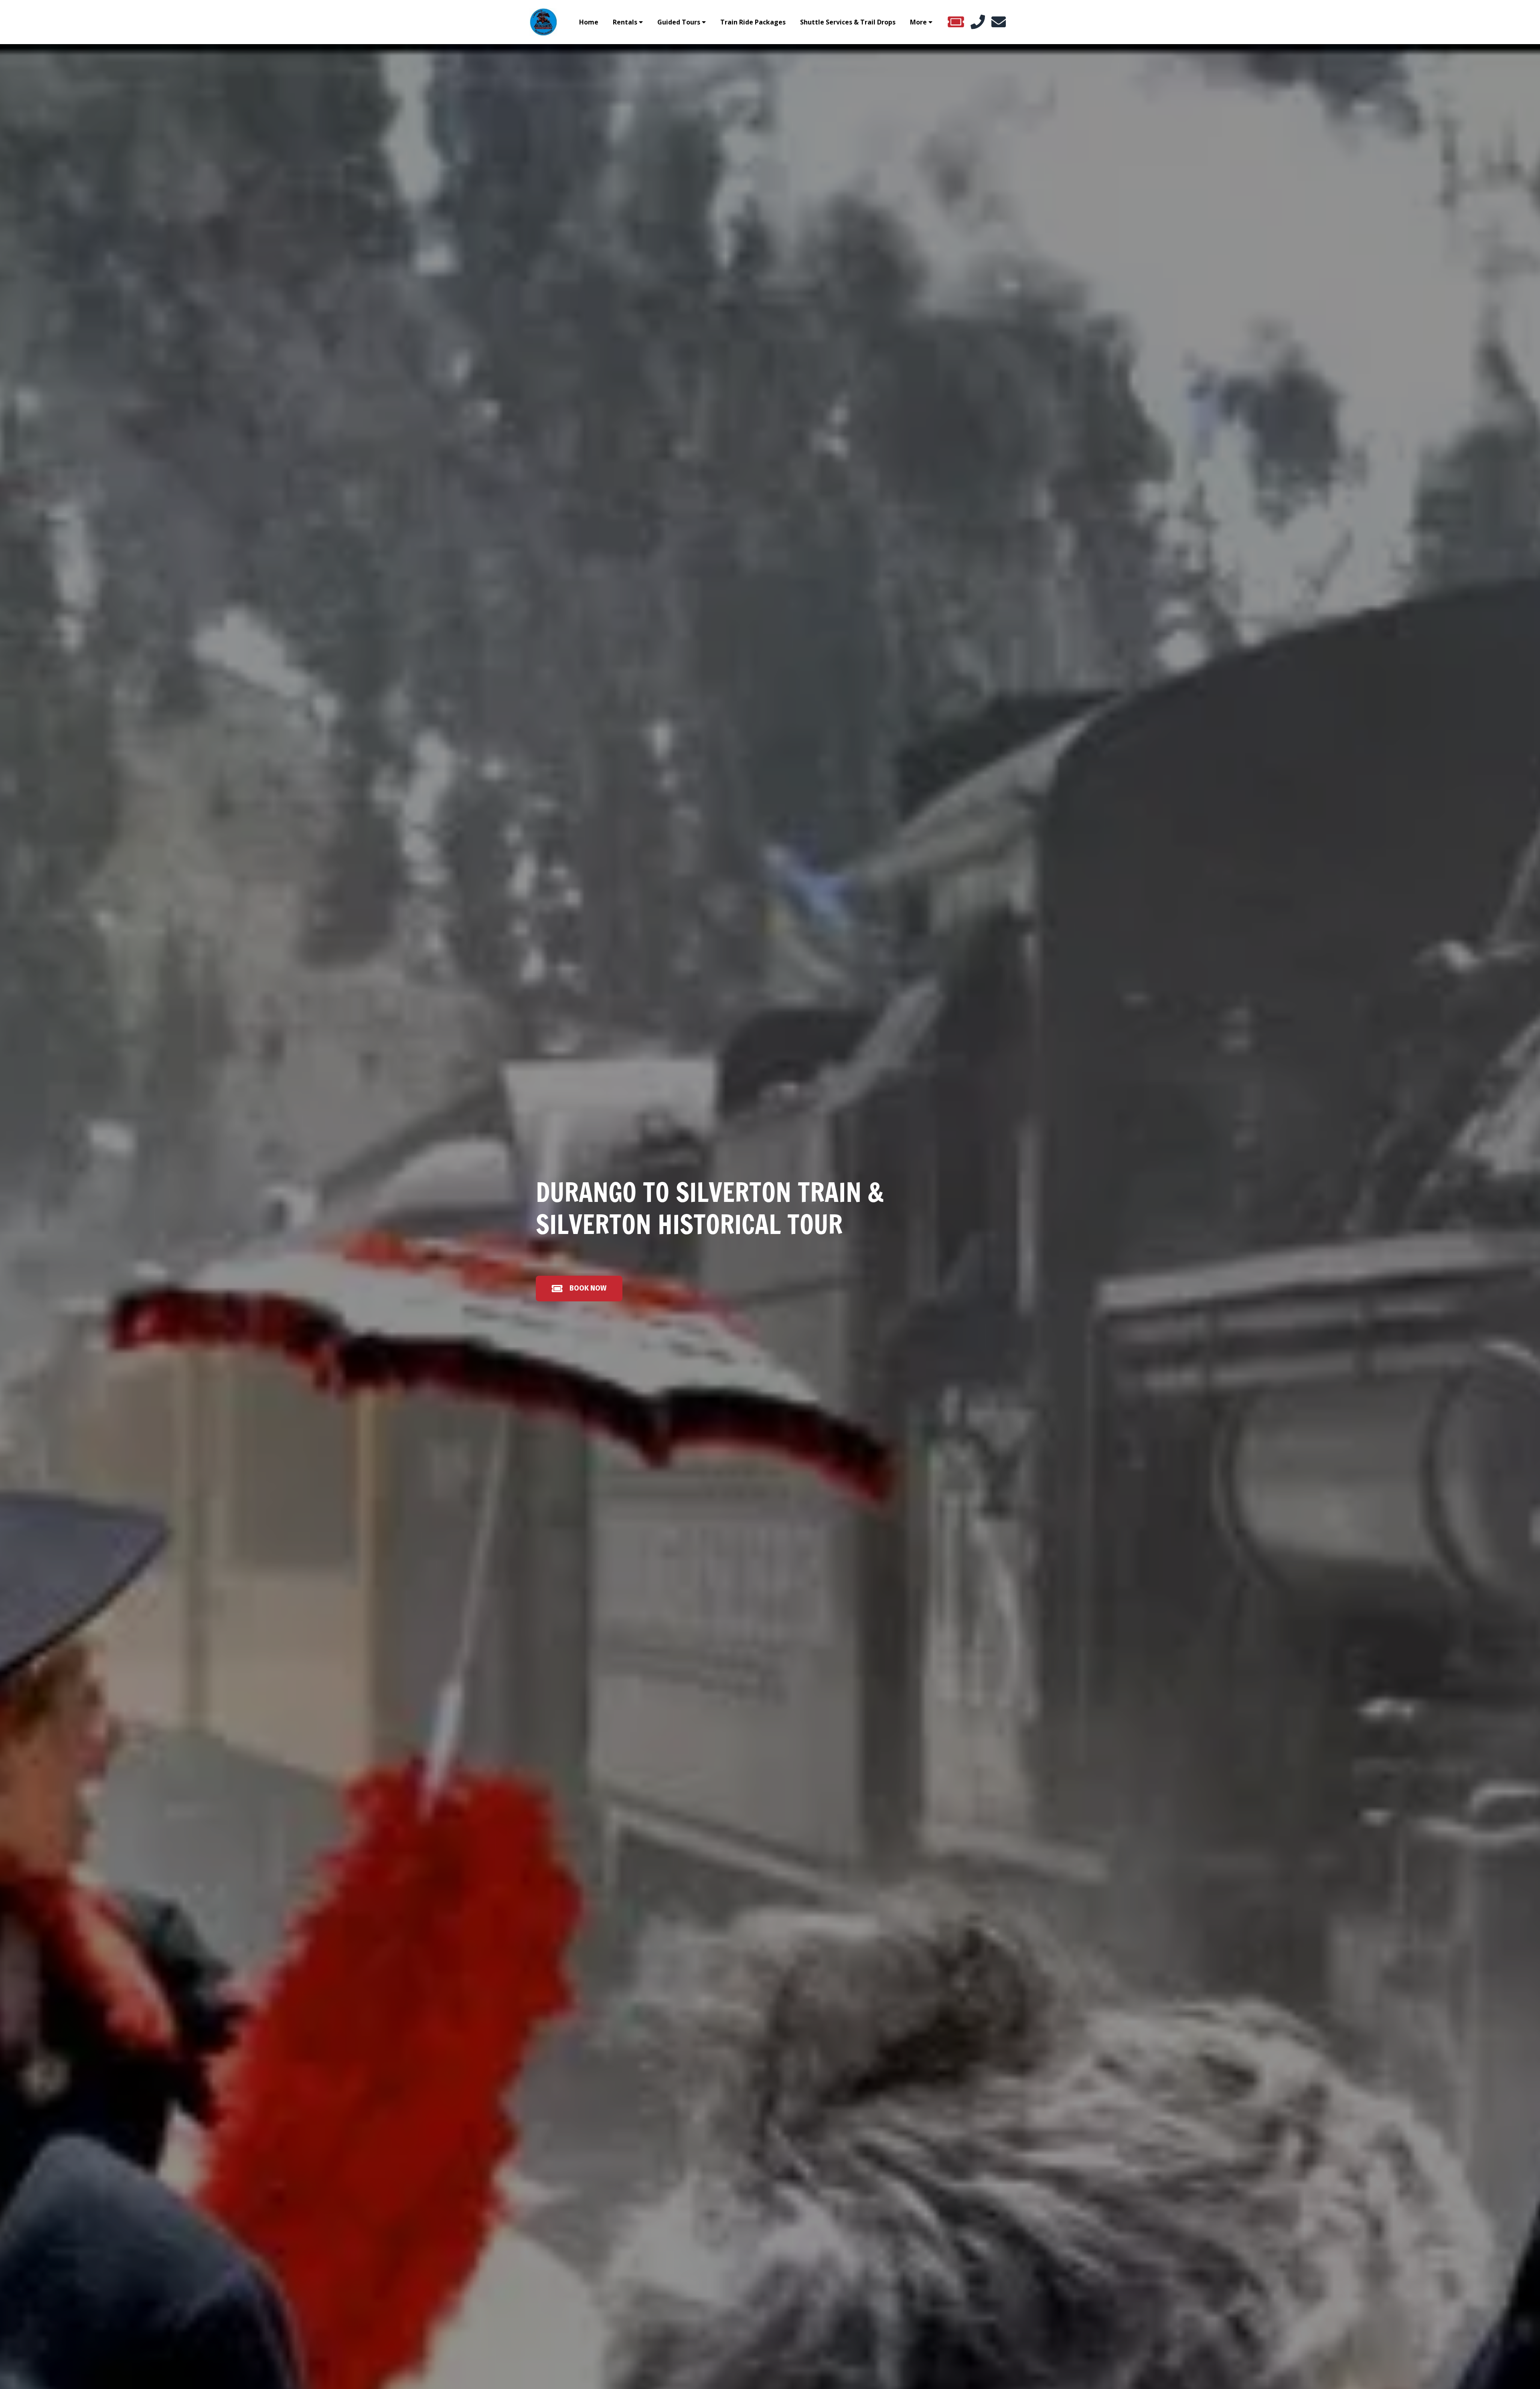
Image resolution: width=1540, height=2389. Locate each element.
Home (589, 22)
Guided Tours (679, 22)
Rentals (625, 22)
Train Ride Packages (753, 22)
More (918, 22)
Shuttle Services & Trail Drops (848, 22)
